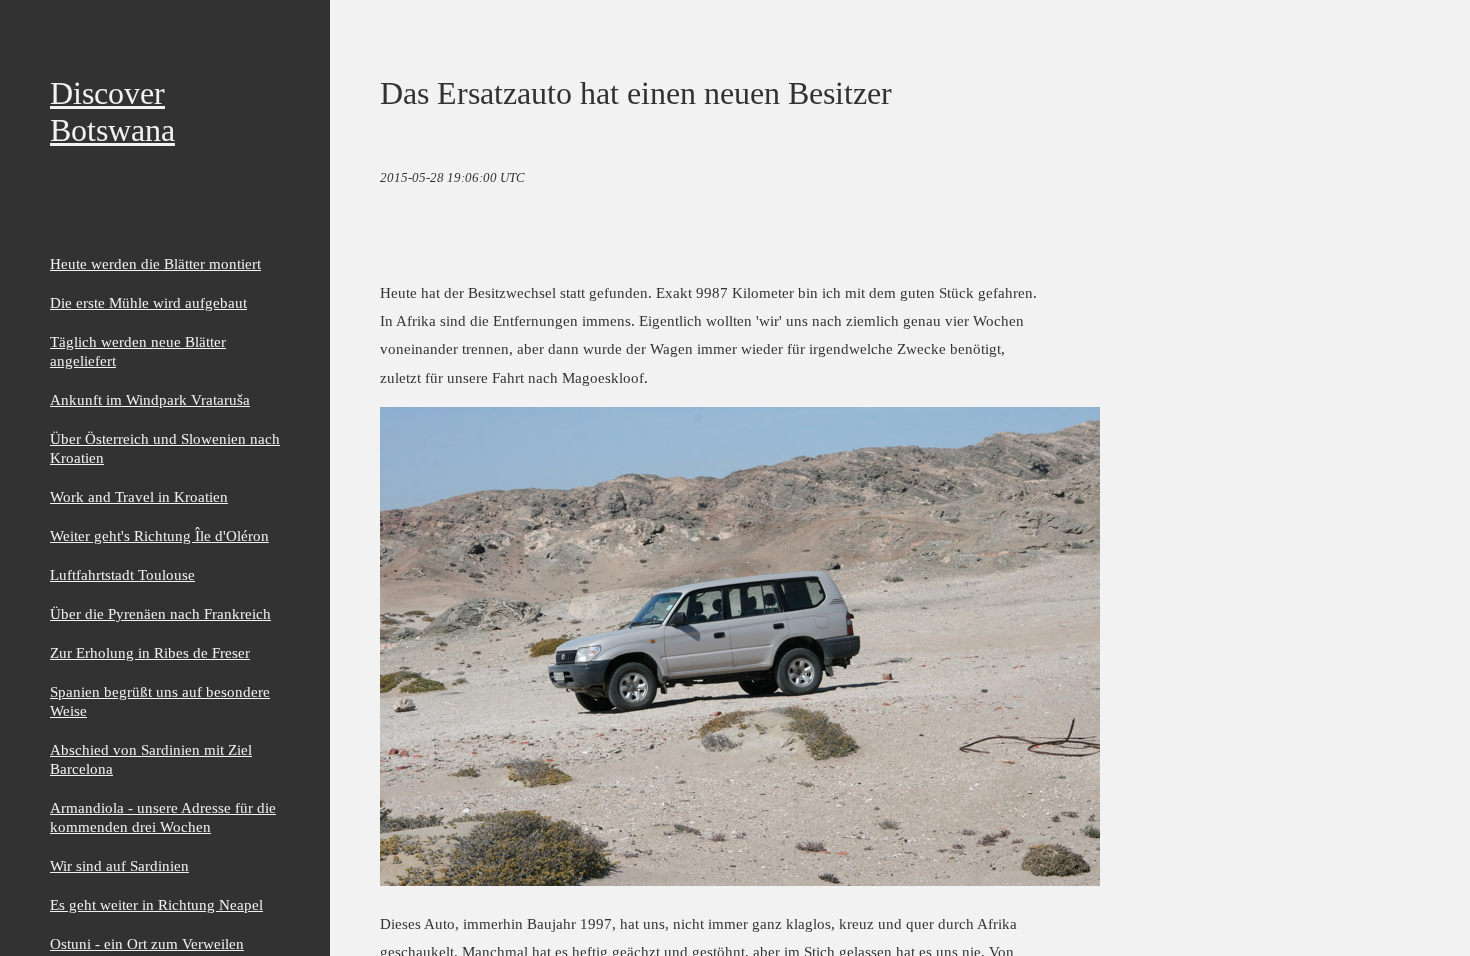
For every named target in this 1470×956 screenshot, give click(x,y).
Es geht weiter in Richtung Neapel (156, 904)
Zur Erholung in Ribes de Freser (150, 652)
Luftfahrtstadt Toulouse (122, 574)
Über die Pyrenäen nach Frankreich (160, 613)
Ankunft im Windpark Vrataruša (150, 399)
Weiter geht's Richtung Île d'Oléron (159, 535)
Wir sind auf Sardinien (119, 865)
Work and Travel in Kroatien (139, 496)
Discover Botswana (112, 111)
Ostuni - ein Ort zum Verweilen (147, 943)
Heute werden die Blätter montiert (155, 263)
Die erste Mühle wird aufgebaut (148, 302)
